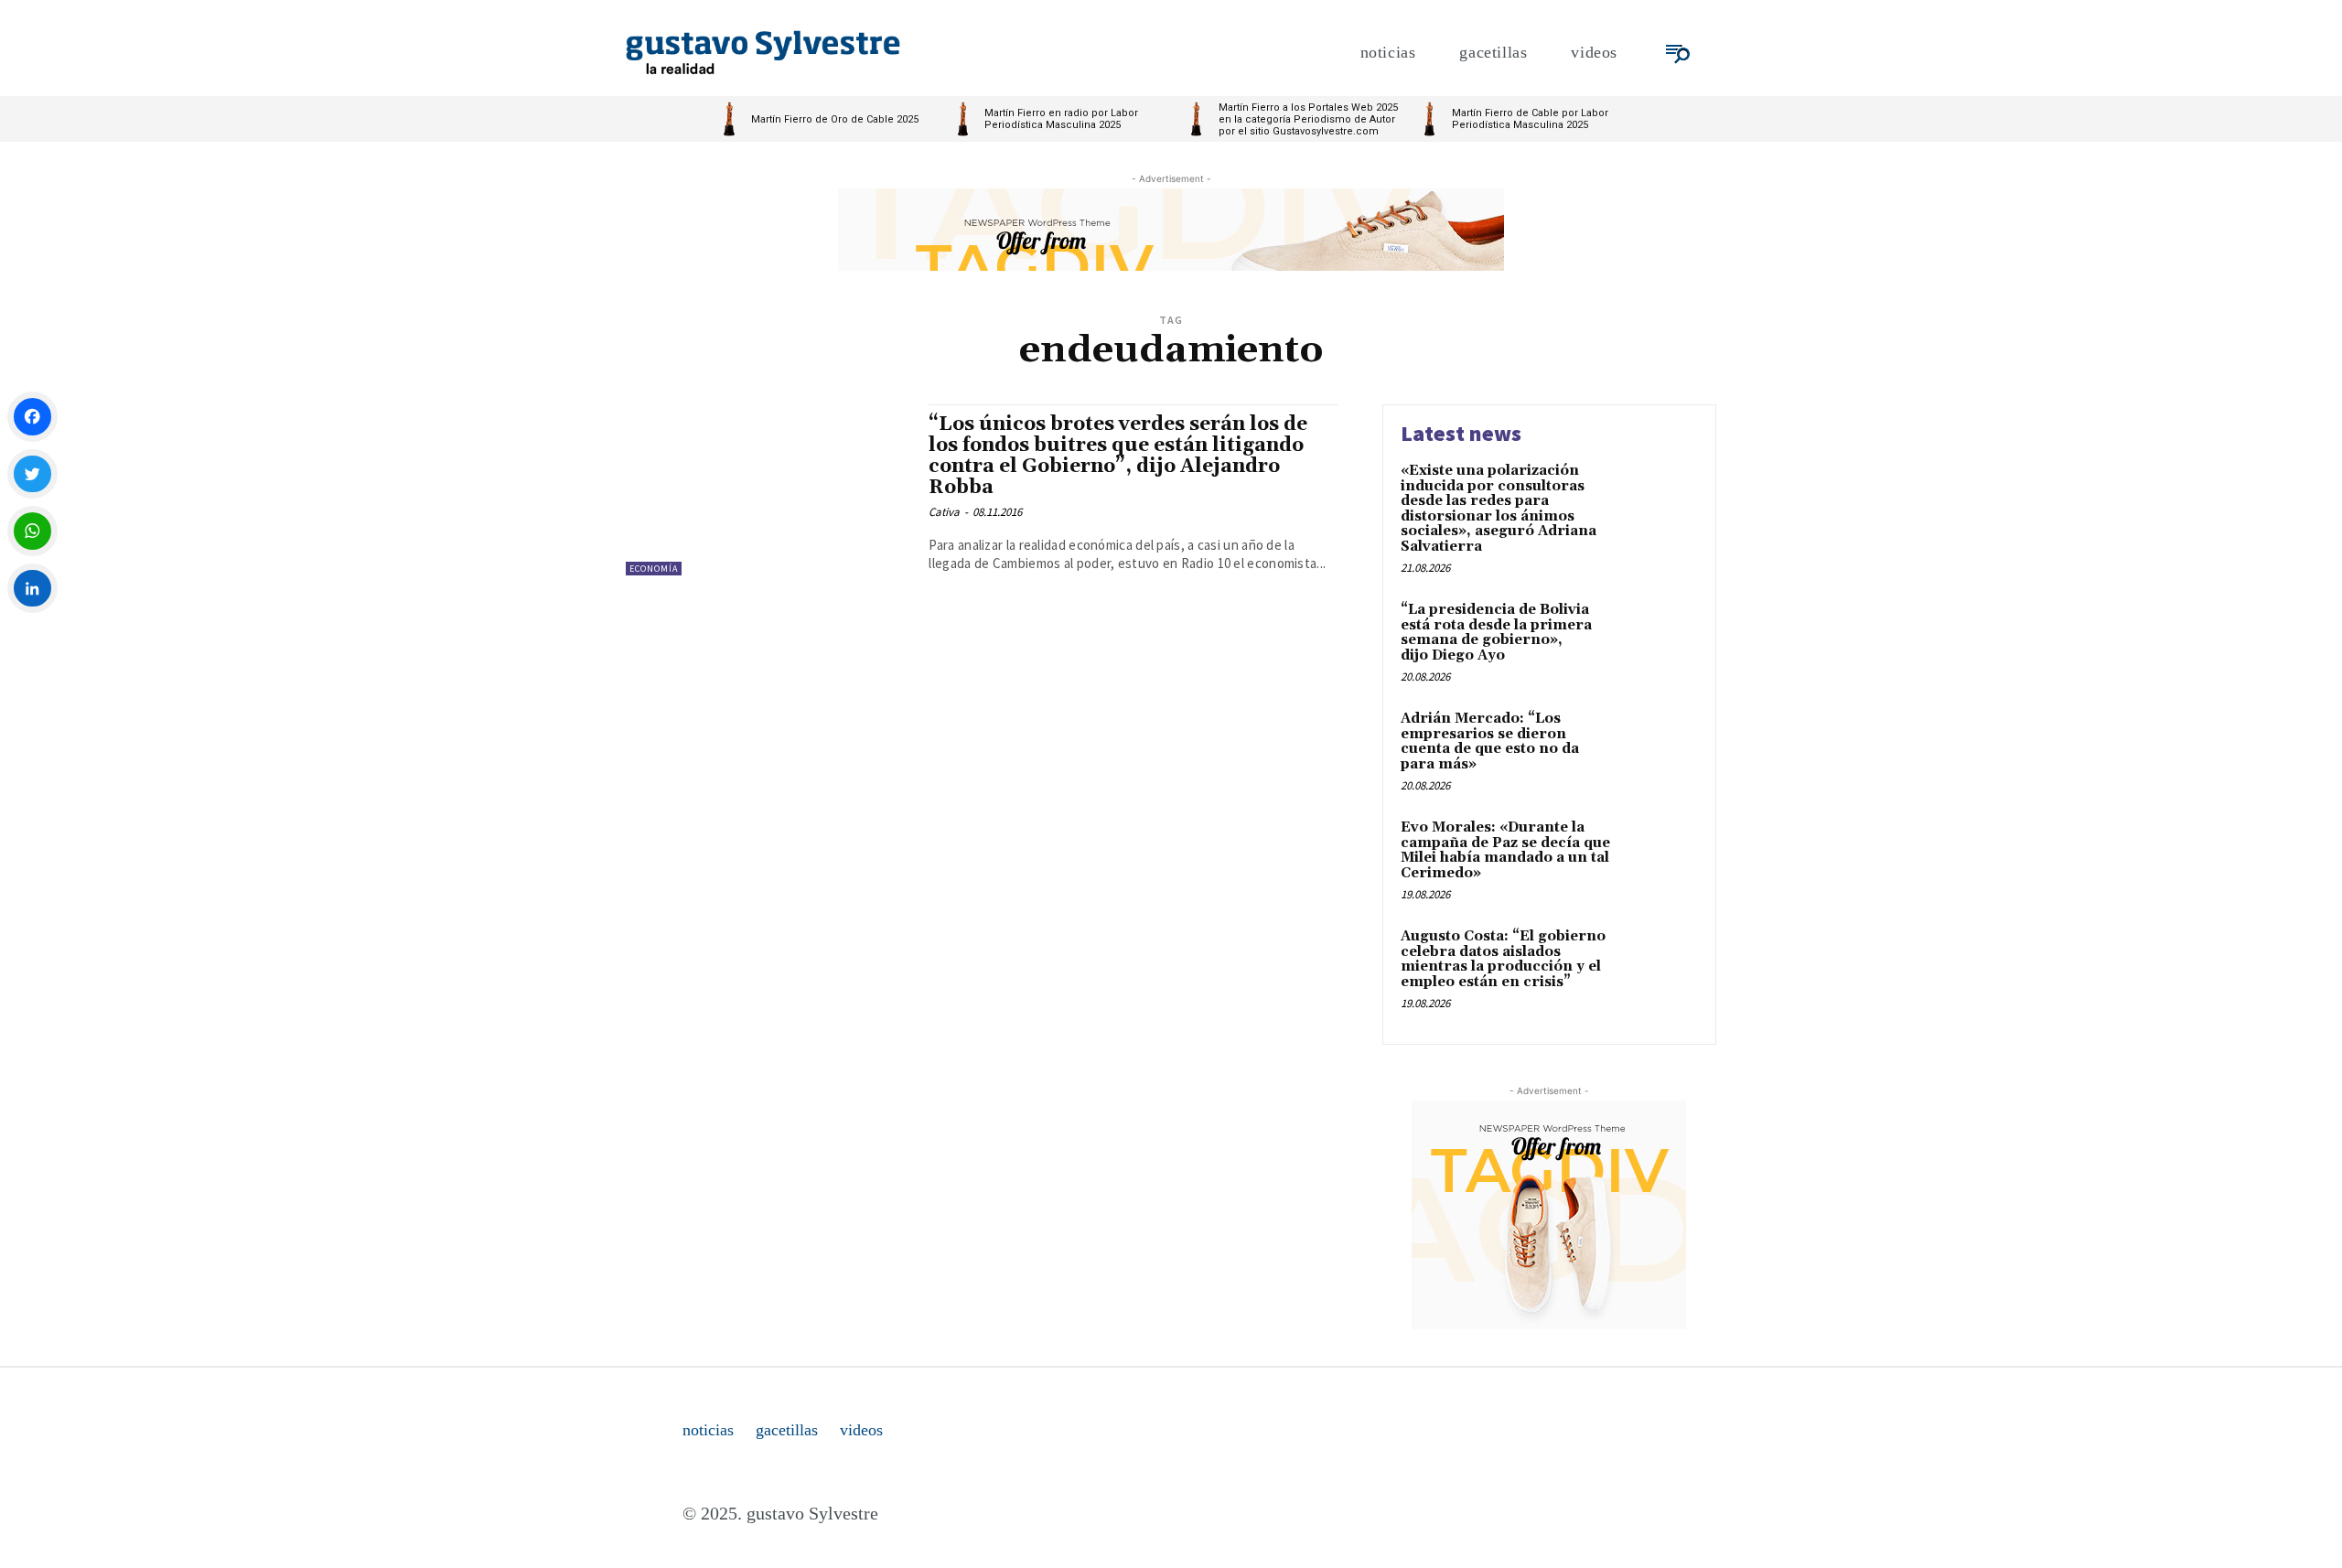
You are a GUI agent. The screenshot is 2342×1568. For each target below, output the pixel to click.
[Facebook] (32, 417)
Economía (654, 569)
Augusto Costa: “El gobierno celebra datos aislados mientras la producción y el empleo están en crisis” (1503, 959)
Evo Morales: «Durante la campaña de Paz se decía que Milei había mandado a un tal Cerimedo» (1505, 850)
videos (861, 1430)
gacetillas (787, 1430)
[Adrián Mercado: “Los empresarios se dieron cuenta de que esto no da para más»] (1659, 747)
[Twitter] (32, 474)
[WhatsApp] (32, 531)
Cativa (944, 512)
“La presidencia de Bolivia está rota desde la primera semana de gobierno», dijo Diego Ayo (1496, 633)
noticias (708, 1430)
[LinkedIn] (32, 589)
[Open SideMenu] (1678, 53)
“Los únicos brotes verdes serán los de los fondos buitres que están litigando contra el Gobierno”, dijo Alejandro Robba (1118, 456)
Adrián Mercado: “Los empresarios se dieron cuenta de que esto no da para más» (1490, 741)
